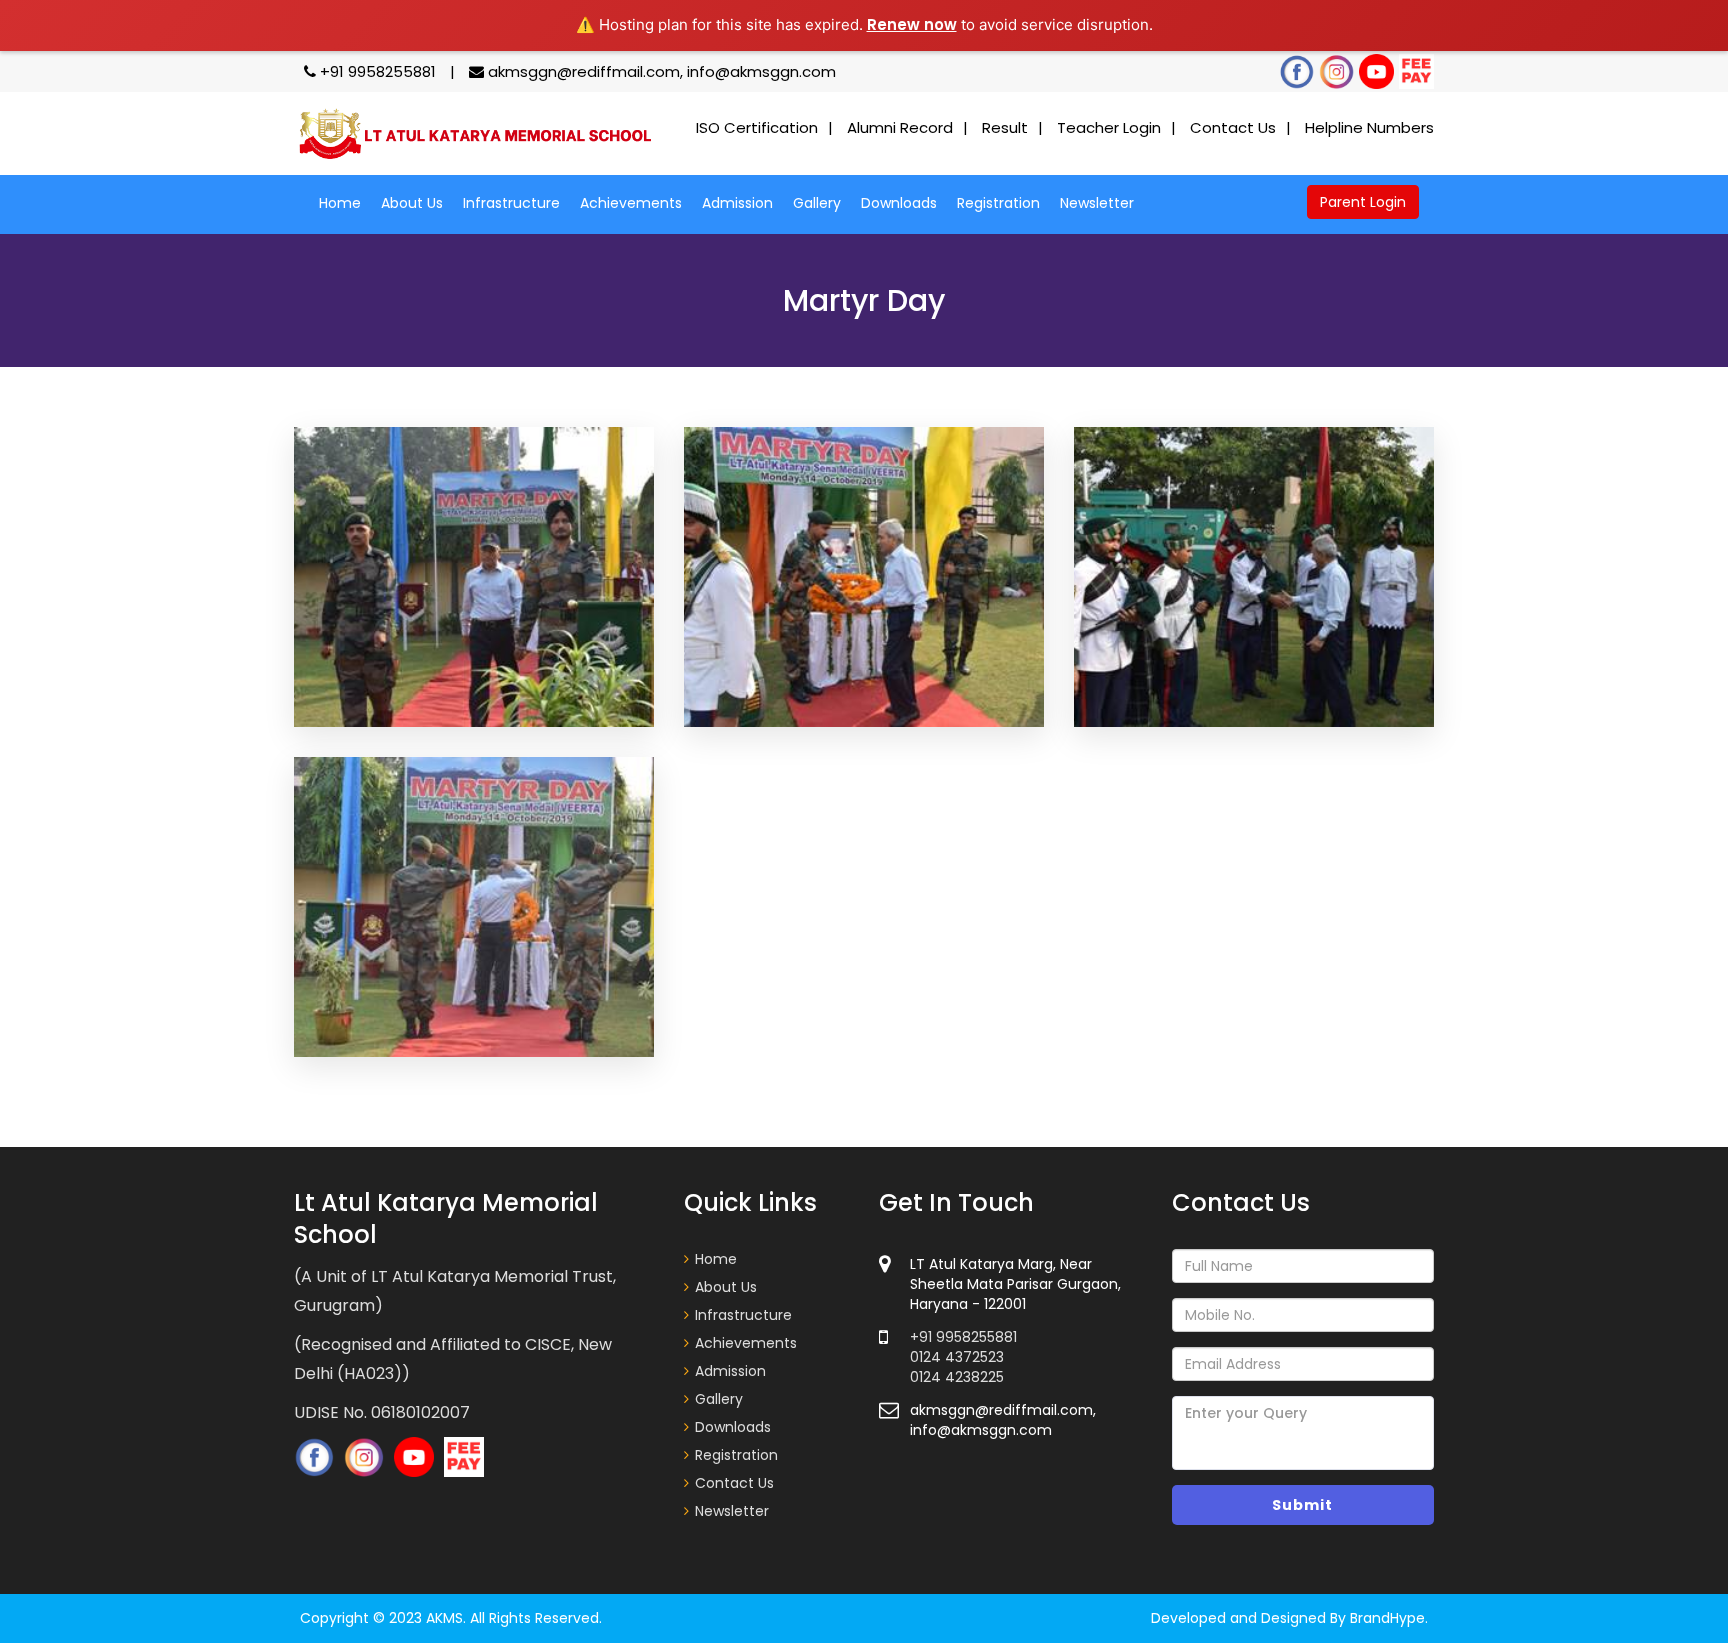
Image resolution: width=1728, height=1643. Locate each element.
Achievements (631, 203)
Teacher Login (1109, 127)
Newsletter (1097, 203)
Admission (737, 203)
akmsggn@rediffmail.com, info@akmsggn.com (660, 71)
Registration (998, 203)
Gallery (817, 203)
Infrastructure (511, 203)
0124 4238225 (957, 1377)
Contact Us (1233, 127)
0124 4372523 (957, 1357)
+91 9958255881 (378, 71)
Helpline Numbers (1369, 127)
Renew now (912, 24)
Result (1005, 127)
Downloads (899, 203)
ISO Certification (757, 127)
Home (340, 203)
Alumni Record (900, 127)
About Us (412, 203)
